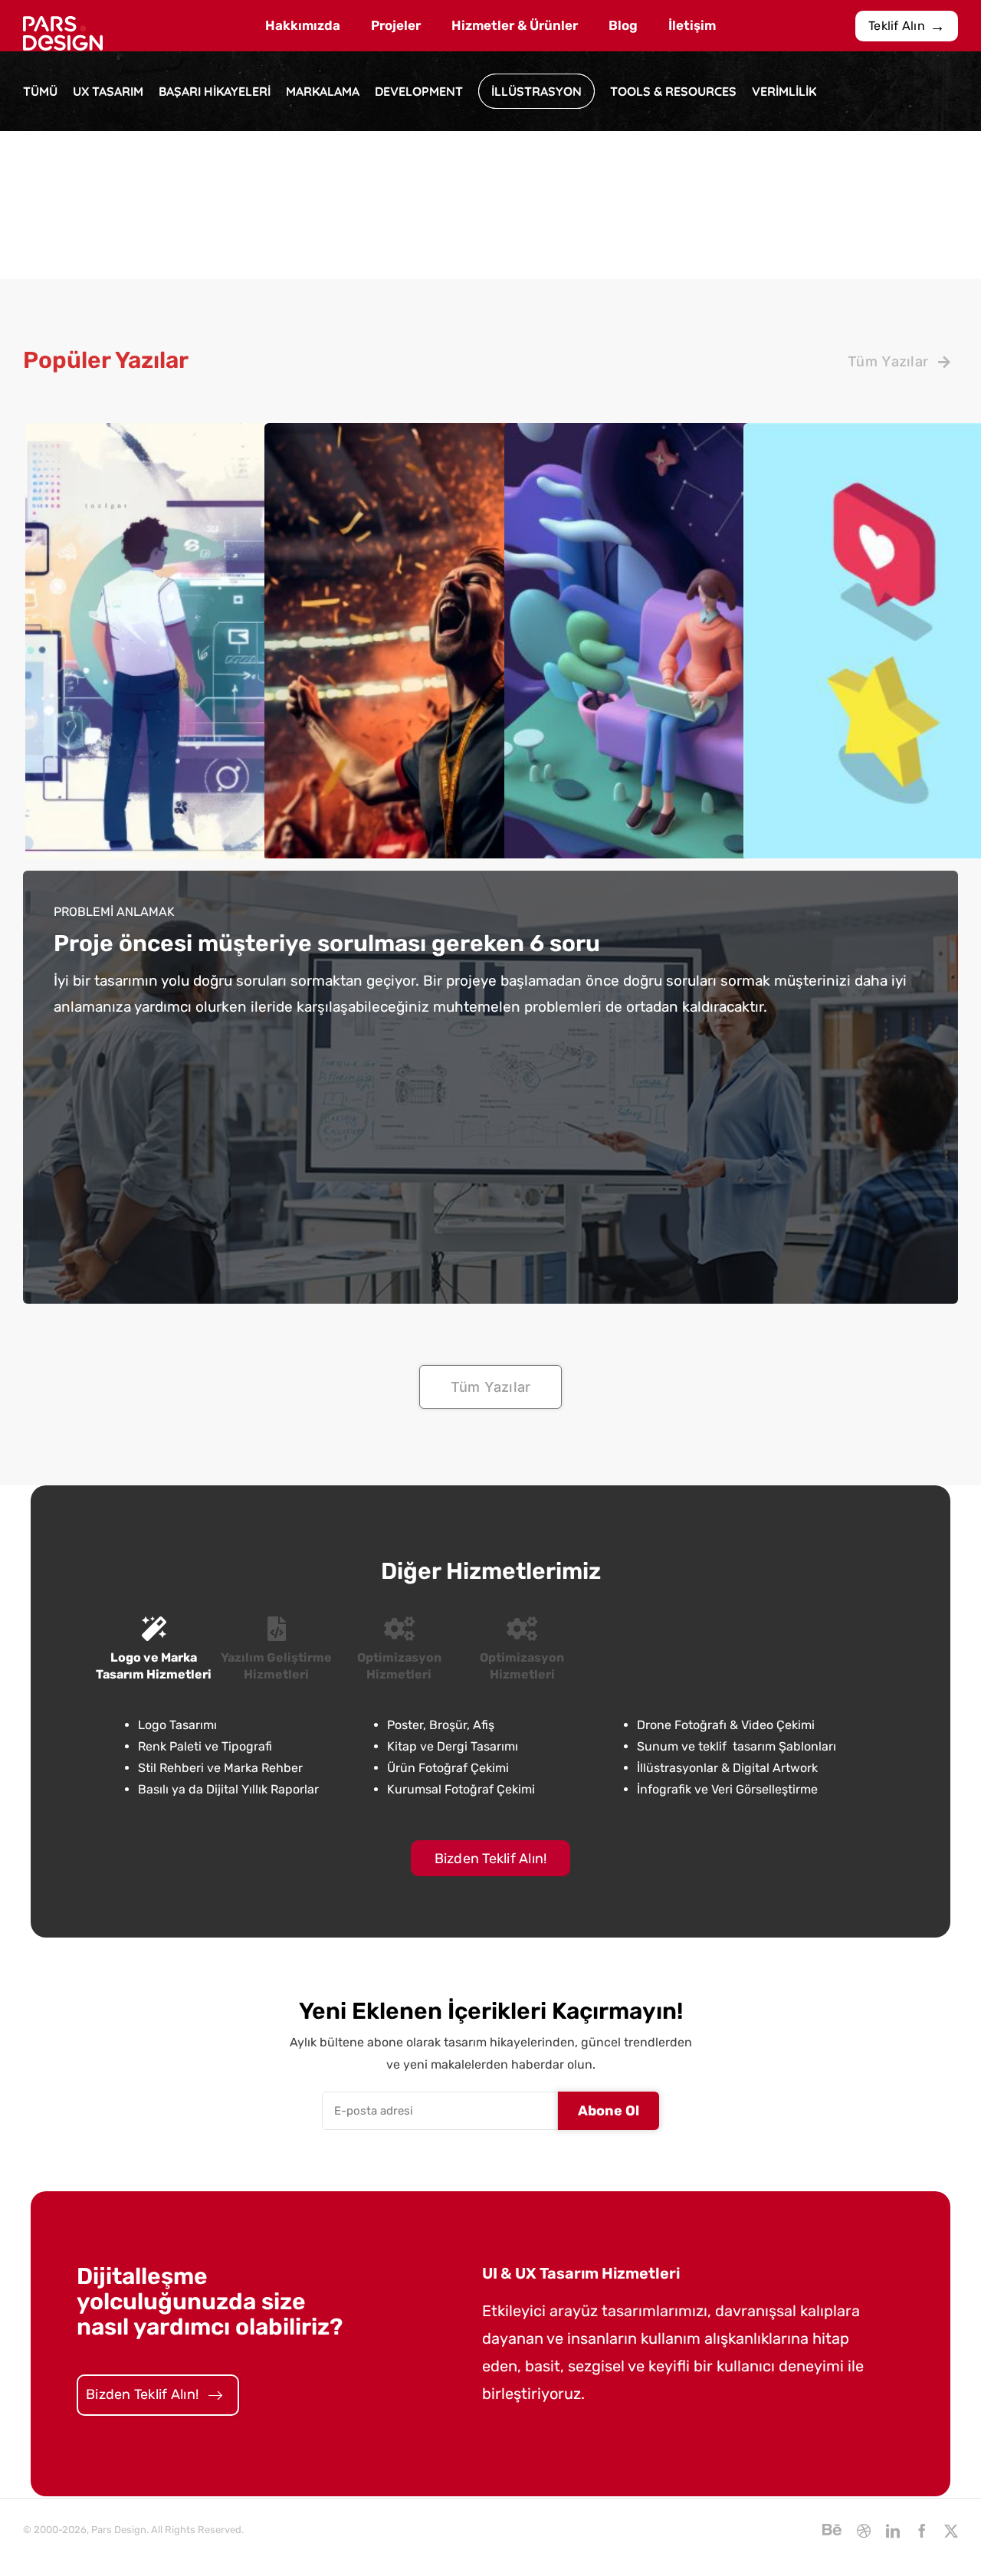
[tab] (154, 1650)
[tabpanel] (490, 1758)
